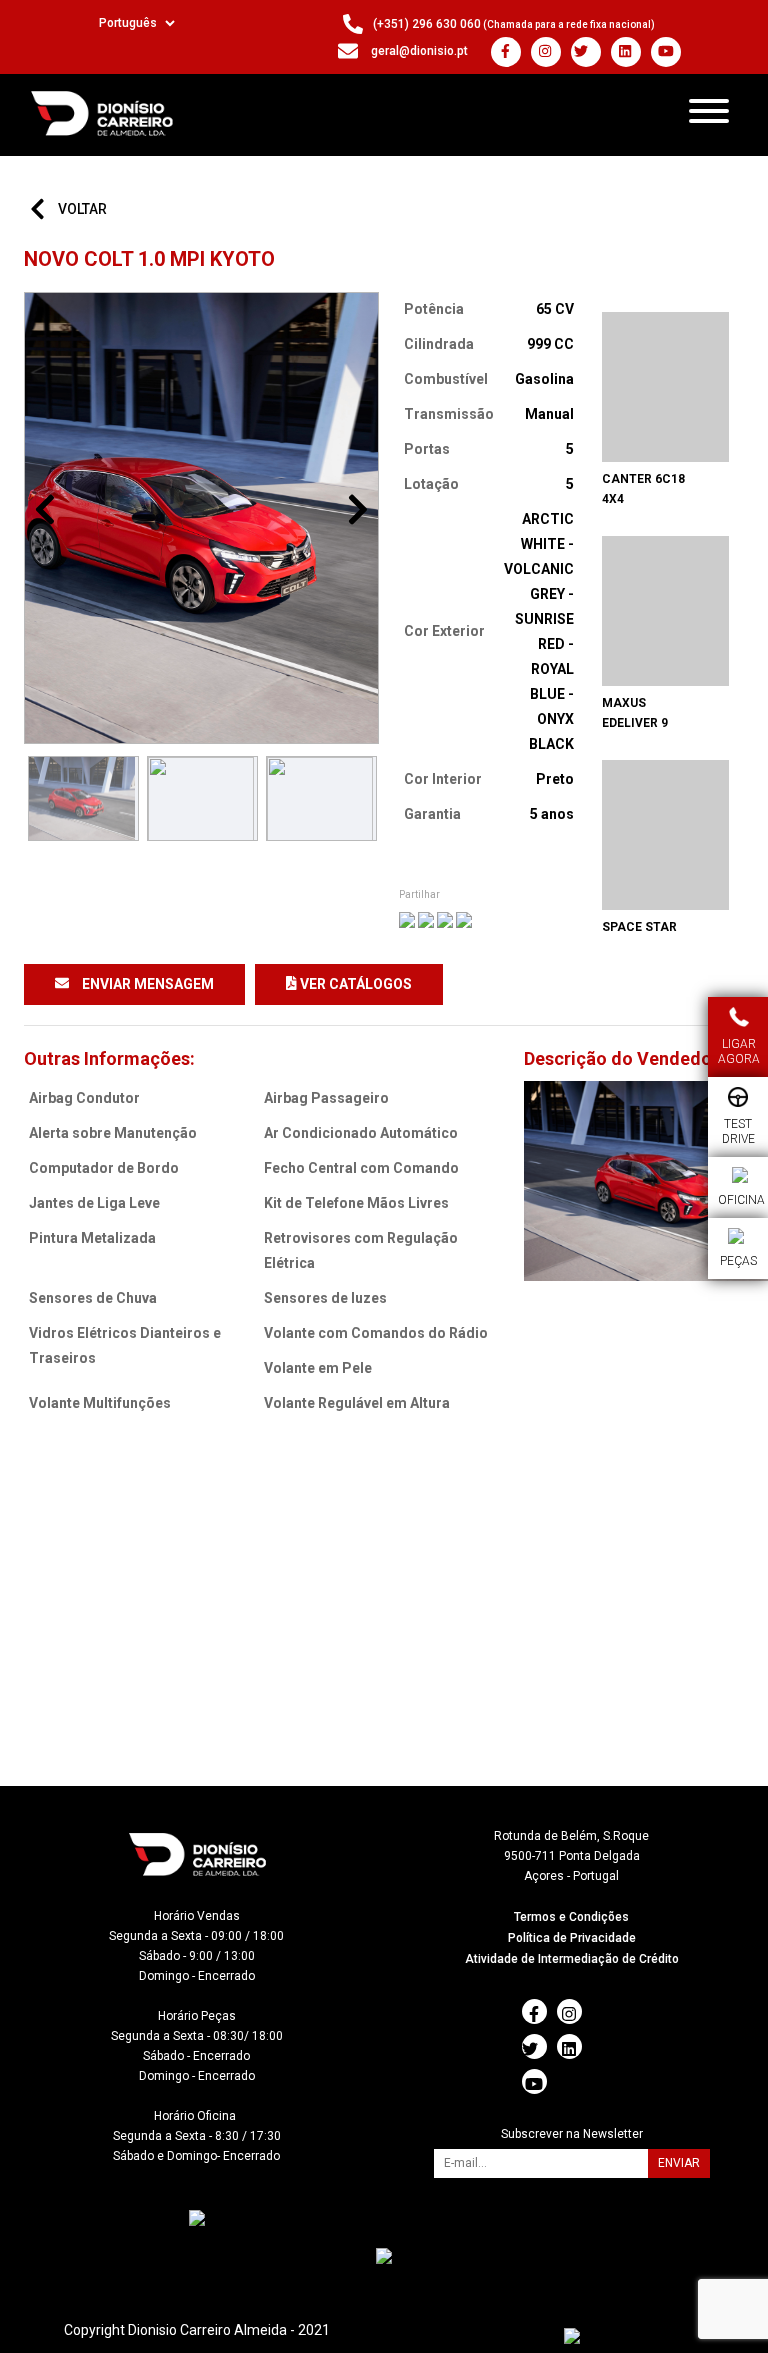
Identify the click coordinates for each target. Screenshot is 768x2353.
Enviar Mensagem (146, 984)
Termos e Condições (571, 1917)
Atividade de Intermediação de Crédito (572, 1959)
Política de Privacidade (572, 1938)
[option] (202, 518)
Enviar (679, 2163)
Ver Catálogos (354, 984)
